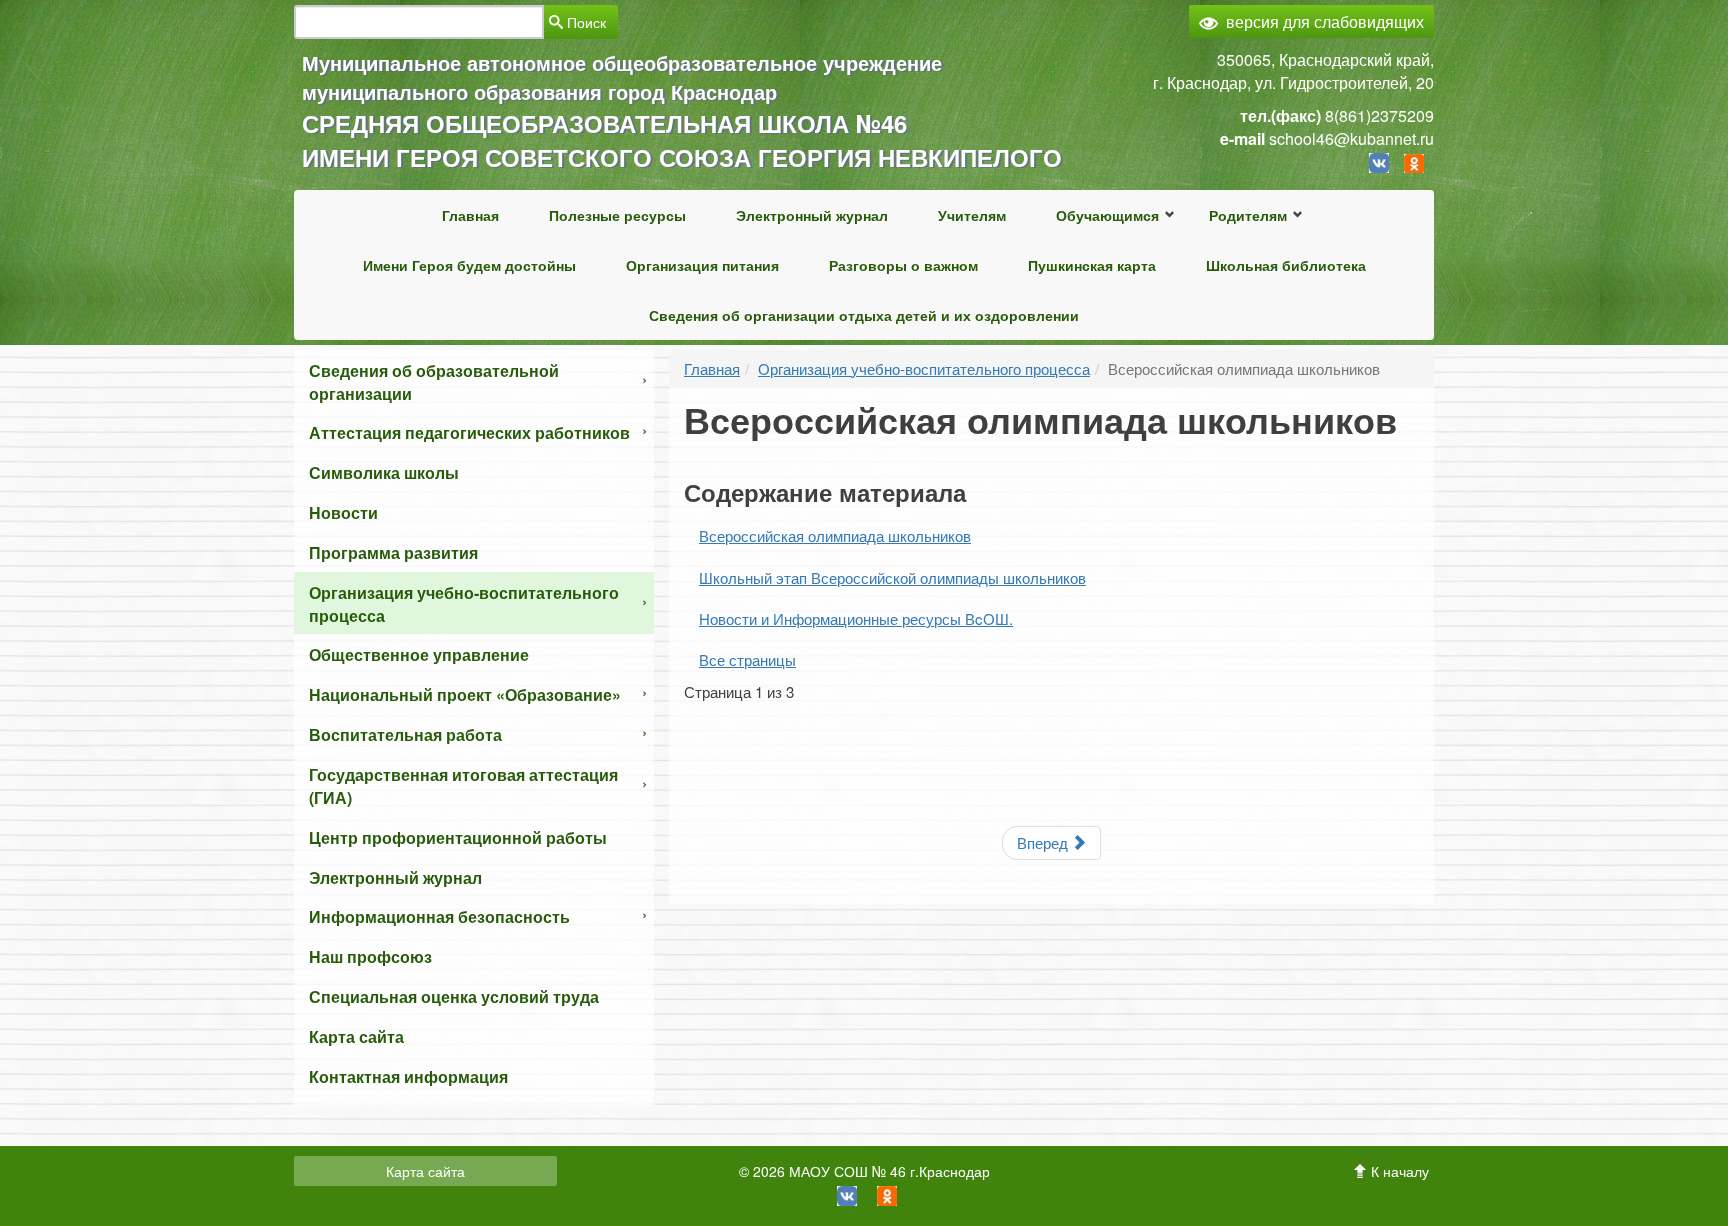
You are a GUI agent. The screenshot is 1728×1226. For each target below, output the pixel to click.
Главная (470, 215)
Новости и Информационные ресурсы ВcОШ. (856, 618)
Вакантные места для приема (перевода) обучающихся (1291, 307)
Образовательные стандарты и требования (769, 1013)
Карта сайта (356, 1036)
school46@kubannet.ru (1351, 138)
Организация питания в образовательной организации (767, 959)
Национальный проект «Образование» (465, 694)
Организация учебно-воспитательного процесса (464, 604)
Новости (343, 512)
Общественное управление (419, 654)
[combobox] (419, 22)
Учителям (972, 215)
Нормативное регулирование (763, 1007)
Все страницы (747, 659)
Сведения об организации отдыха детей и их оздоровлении (864, 315)
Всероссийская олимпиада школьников (1128, 341)
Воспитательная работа (405, 734)
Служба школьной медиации (1134, 297)
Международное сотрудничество (774, 915)
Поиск (584, 22)
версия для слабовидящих (1325, 21)
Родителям (1248, 215)
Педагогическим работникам (761, 1041)
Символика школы (384, 472)
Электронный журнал (812, 215)
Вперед (1044, 842)
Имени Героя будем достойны (469, 265)
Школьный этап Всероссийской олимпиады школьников (892, 577)
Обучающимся (1107, 215)
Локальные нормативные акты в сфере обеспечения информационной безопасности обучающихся (773, 943)
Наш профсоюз (370, 956)
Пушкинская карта (1092, 265)
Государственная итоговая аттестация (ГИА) (463, 786)
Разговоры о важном (903, 265)
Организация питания (702, 265)
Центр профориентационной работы (458, 837)
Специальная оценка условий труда (454, 996)
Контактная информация (408, 1076)
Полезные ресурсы (617, 215)
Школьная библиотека (1286, 265)
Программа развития (393, 552)
